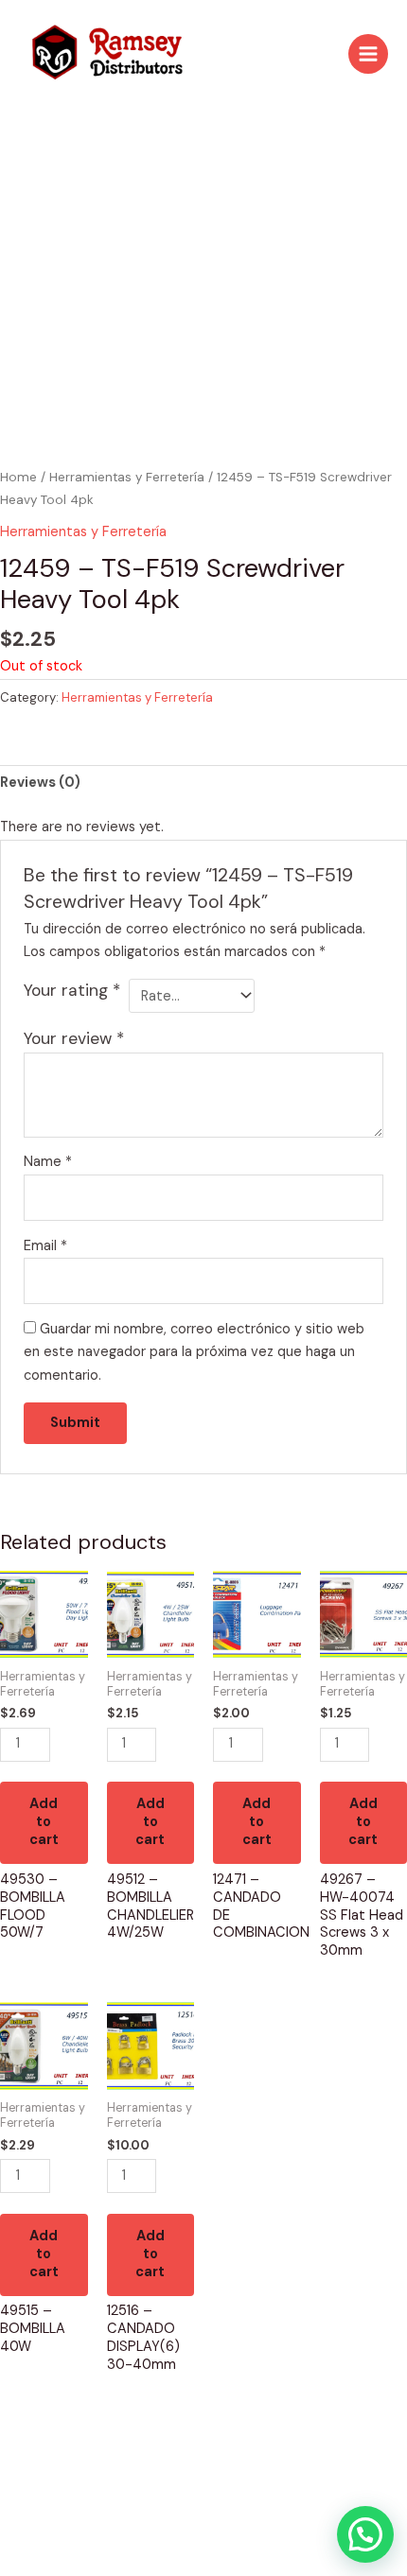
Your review (74, 1038)
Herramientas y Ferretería (127, 477)
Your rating (72, 990)
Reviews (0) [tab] (40, 783)
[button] (365, 2534)
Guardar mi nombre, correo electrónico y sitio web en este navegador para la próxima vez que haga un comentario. (194, 1353)
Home (18, 477)
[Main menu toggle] (368, 54)
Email (45, 1246)
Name (48, 1162)
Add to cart (44, 1822)
